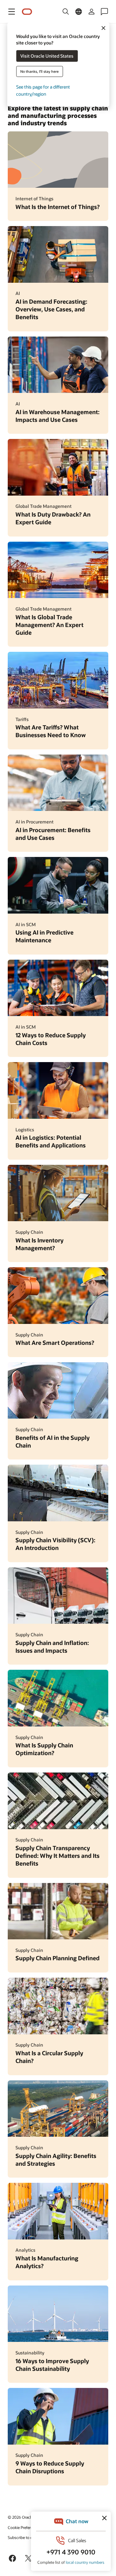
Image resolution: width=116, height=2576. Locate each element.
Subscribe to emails (25, 2537)
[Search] (66, 12)
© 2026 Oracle (20, 2517)
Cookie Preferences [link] (24, 2527)
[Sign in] (92, 12)
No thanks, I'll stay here (39, 71)
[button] (12, 12)
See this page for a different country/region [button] (43, 90)
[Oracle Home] (27, 12)
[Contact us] (104, 12)
